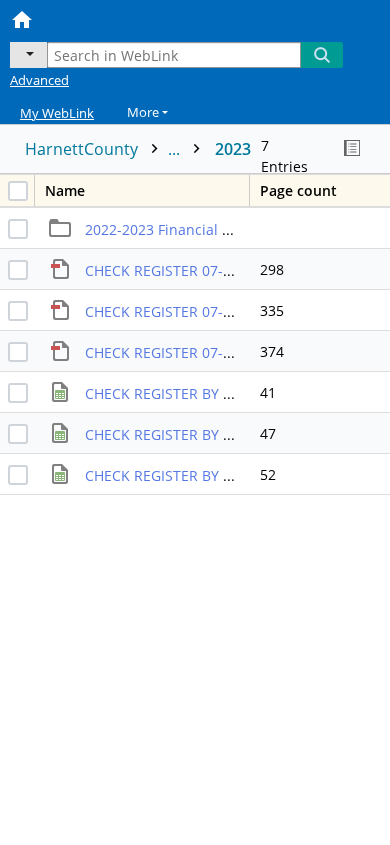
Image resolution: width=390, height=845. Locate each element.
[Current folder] (28, 55)
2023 (233, 149)
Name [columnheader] (65, 190)
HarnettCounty (104, 149)
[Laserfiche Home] (85, 18)
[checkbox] (18, 191)
